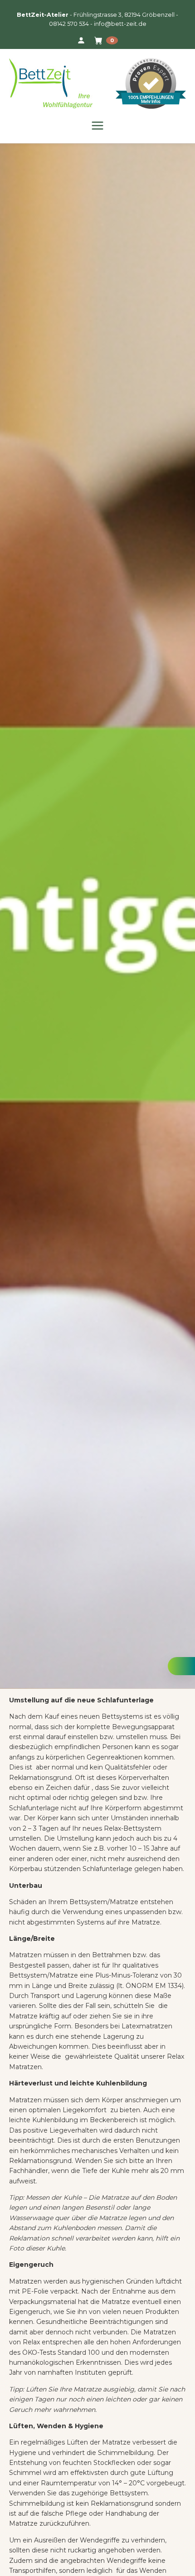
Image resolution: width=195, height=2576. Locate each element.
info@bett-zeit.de (120, 24)
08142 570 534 (69, 24)
